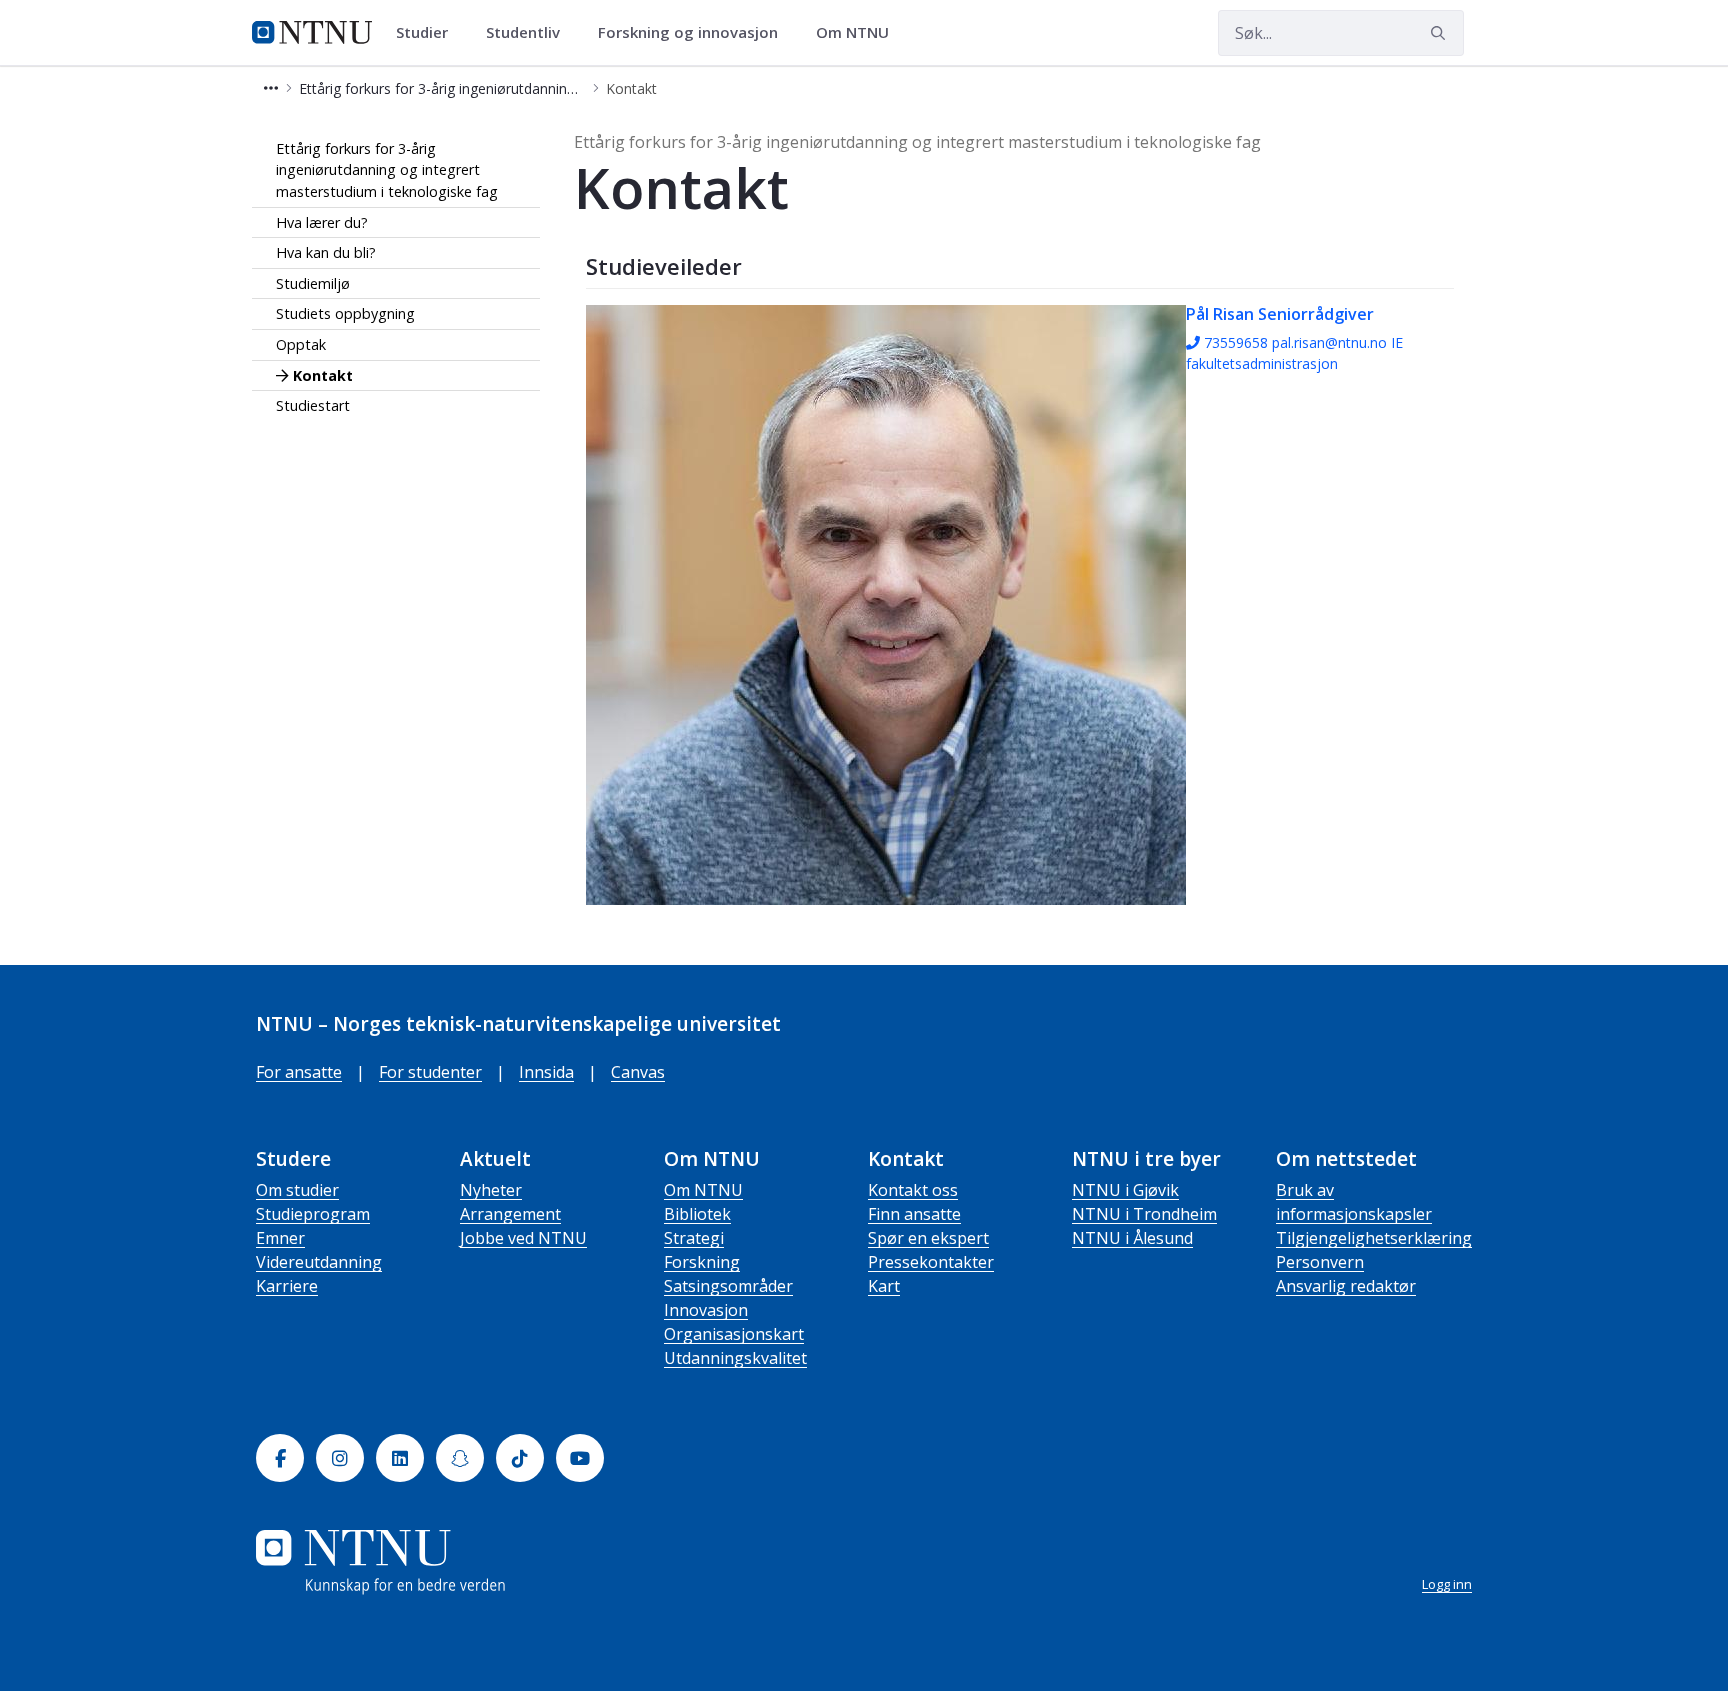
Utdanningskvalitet (735, 1358)
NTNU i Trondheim (1144, 1214)
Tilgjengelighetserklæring (1374, 1238)
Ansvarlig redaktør (1346, 1286)
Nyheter (491, 1190)
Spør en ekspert (928, 1238)
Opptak (301, 344)
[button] (271, 88)
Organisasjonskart (734, 1334)
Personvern (1320, 1262)
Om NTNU (703, 1190)
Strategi (694, 1238)
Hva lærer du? (322, 222)
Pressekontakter (931, 1262)
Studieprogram (313, 1214)
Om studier (297, 1190)
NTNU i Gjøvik (1125, 1190)
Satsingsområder (728, 1286)
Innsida (546, 1072)
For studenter (430, 1072)
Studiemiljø (313, 283)
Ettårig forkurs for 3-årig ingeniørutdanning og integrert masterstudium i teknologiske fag (387, 170)
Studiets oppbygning (345, 314)
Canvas (638, 1072)
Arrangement (510, 1214)
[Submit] (1441, 33)
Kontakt (323, 375)
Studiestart (313, 406)
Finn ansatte (914, 1214)
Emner (280, 1238)
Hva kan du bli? (326, 253)
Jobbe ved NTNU (523, 1238)
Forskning (702, 1262)
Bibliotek (697, 1214)
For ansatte (299, 1072)
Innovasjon (706, 1310)
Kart (884, 1286)
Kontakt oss (913, 1190)
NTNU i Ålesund (1132, 1238)
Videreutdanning (319, 1262)
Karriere (287, 1286)
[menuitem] (429, 33)
